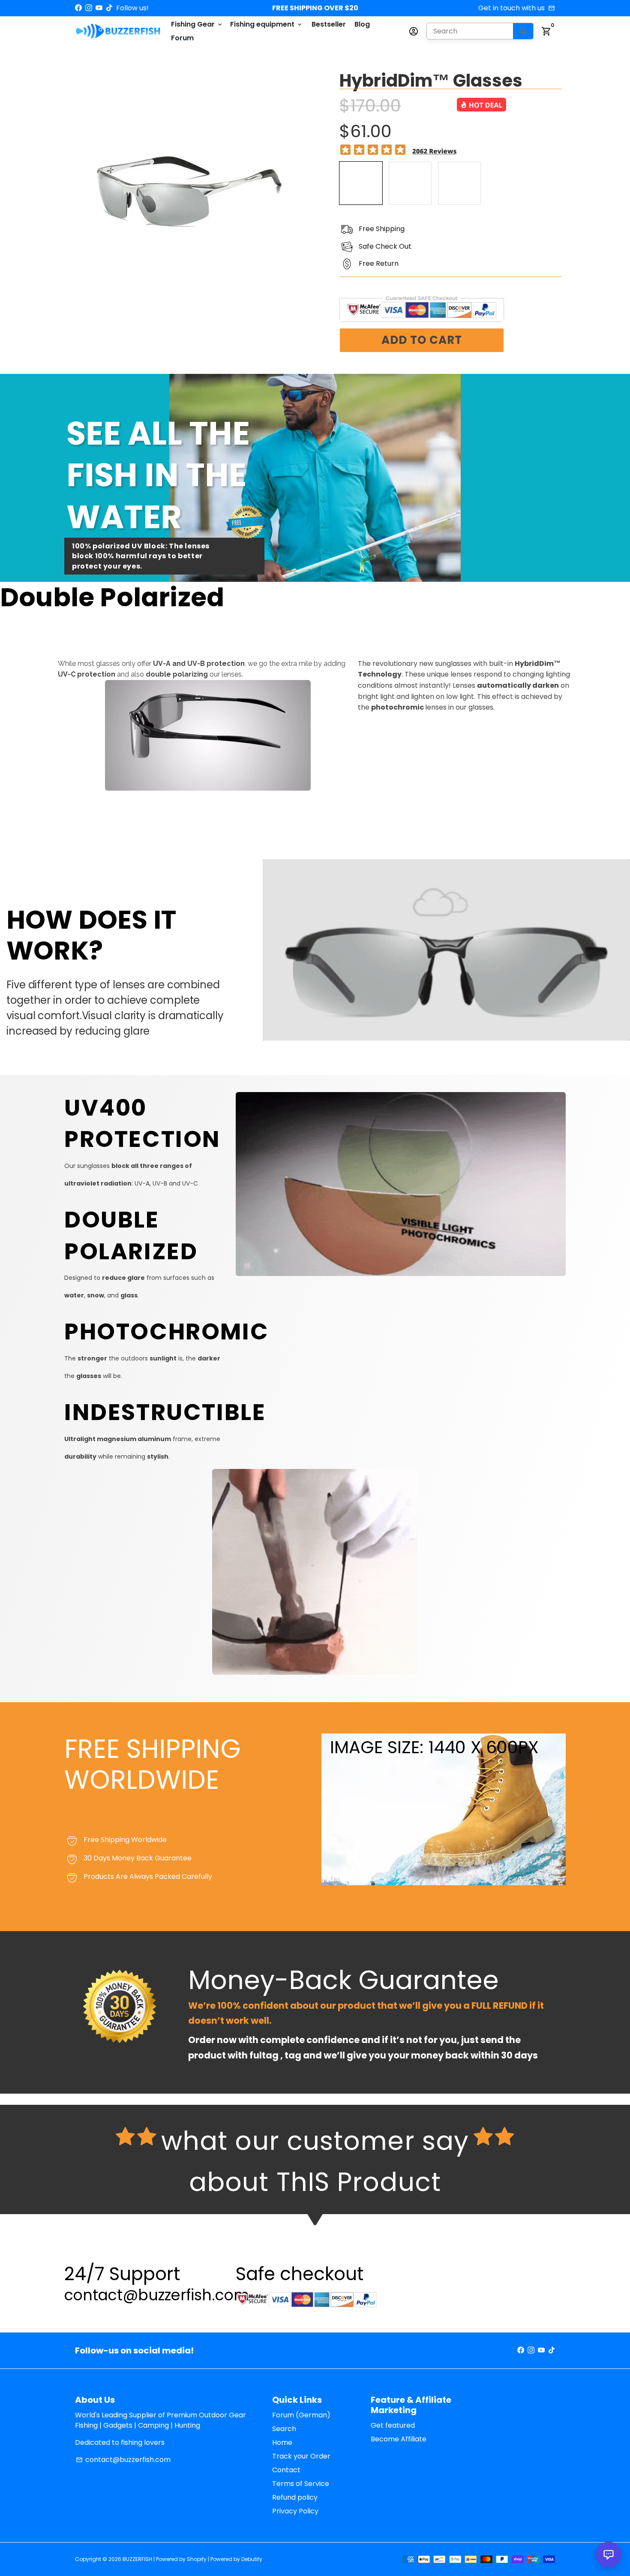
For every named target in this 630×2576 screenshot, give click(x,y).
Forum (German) (301, 2415)
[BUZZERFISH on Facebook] (78, 8)
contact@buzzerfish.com (123, 2460)
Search (284, 2429)
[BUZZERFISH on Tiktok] (109, 8)
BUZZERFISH (137, 2559)
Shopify (197, 2559)
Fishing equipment (267, 24)
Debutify (252, 2559)
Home (282, 2442)
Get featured (393, 2425)
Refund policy (295, 2497)
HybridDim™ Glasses (431, 81)
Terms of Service (301, 2484)
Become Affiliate (399, 2439)
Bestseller (329, 24)
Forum (182, 38)
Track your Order (301, 2456)
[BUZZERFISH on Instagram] (89, 8)
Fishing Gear (197, 24)
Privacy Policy (295, 2511)
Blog (362, 24)
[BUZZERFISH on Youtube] (99, 8)
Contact (286, 2470)
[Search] (523, 31)
